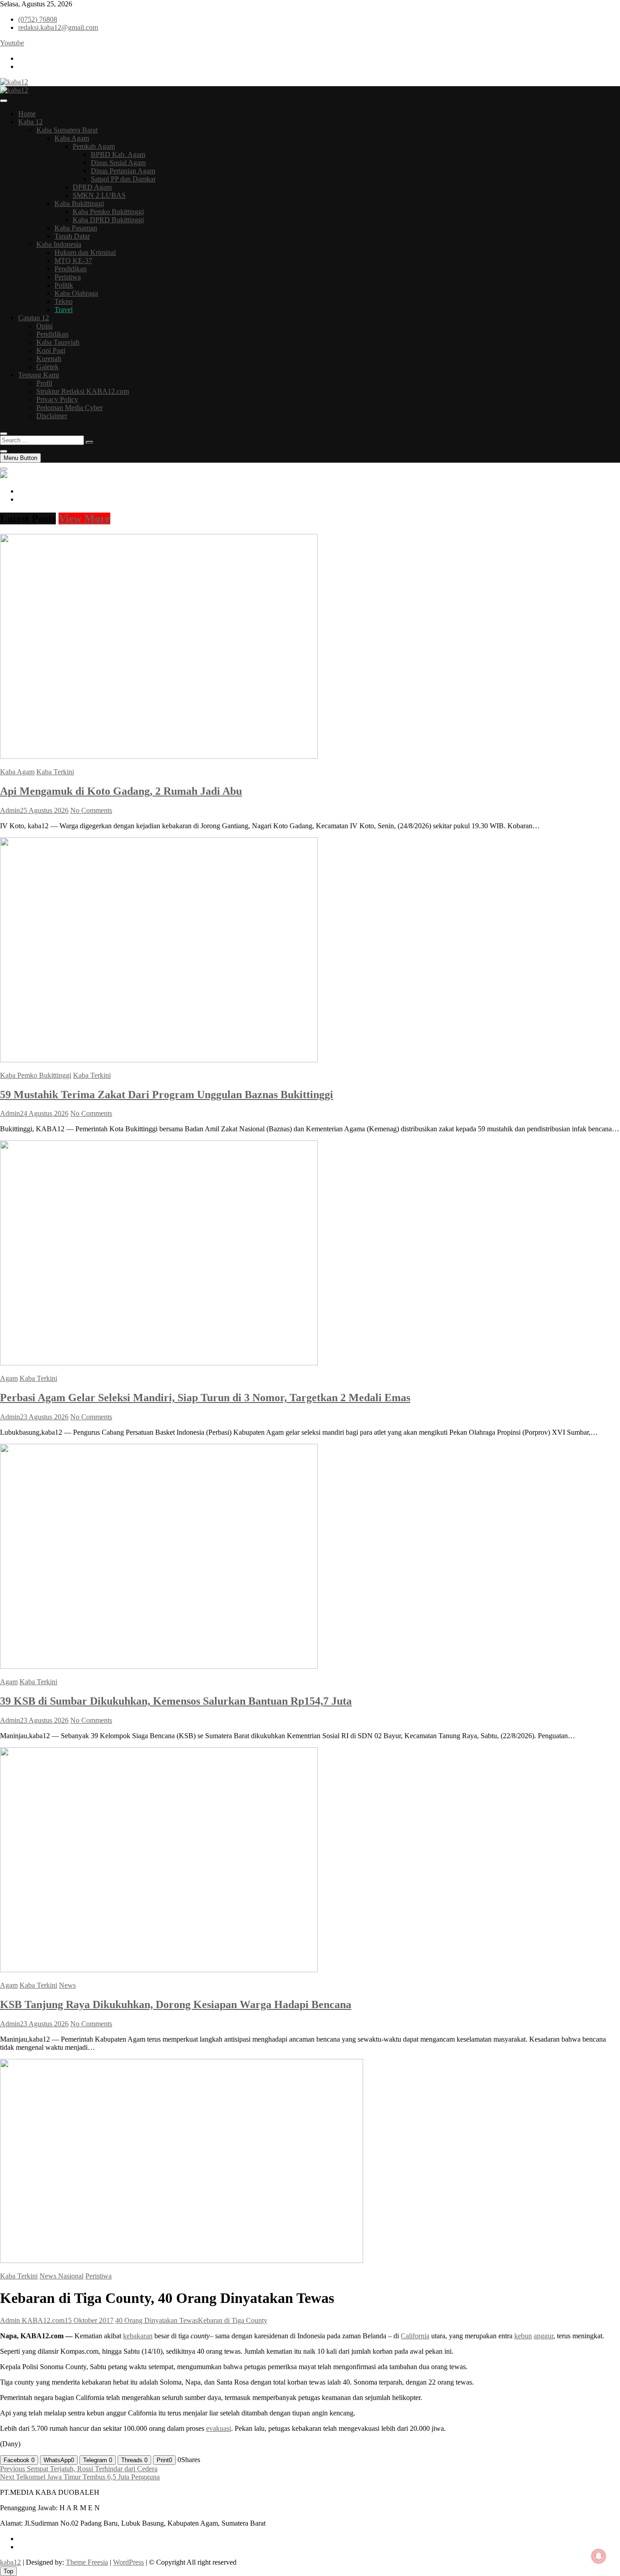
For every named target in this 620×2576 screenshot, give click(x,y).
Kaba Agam (72, 138)
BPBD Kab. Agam (118, 154)
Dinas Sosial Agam (118, 163)
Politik (64, 285)
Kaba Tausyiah (58, 342)
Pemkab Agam (94, 146)
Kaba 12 (30, 122)
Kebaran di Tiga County (233, 2320)
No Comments (91, 810)
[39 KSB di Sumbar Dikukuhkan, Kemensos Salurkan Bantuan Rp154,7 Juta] (159, 1666)
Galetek (47, 367)
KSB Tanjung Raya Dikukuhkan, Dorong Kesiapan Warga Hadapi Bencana (176, 2004)
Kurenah (49, 359)
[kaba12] (4, 476)
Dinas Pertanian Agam (123, 171)
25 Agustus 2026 (44, 810)
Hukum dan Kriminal (85, 252)
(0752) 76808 (38, 19)
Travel (64, 310)
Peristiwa (68, 277)
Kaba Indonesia (59, 244)
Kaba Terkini (55, 772)
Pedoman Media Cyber (69, 408)
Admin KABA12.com (32, 2320)
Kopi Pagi (51, 350)
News (67, 1985)
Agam (9, 1378)
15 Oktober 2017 (89, 2320)
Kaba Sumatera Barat (67, 130)
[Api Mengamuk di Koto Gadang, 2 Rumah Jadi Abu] (159, 756)
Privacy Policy (57, 399)
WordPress (128, 2562)
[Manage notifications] (599, 2556)
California (415, 2336)
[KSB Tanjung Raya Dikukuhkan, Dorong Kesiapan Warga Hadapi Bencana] (159, 1970)
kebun (523, 2336)
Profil (44, 383)
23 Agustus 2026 (44, 1417)
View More (84, 518)
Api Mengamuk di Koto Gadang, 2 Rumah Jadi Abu (121, 791)
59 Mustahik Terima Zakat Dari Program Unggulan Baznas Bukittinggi (167, 1095)
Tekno (64, 301)
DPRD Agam (92, 187)
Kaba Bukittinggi (79, 203)
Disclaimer (52, 416)
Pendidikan (71, 269)
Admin (10, 810)
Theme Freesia (87, 2562)
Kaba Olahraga (76, 293)
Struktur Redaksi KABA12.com (83, 391)
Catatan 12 (34, 318)
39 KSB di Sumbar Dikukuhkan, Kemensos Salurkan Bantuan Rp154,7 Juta (176, 1701)
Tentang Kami (39, 375)
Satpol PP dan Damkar (123, 179)
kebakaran (138, 2336)
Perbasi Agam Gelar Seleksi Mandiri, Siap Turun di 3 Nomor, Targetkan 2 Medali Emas (205, 1398)
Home (27, 114)
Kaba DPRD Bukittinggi (108, 220)
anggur (544, 2336)
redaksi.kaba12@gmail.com (58, 27)
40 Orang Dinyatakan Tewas (157, 2320)
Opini (44, 326)
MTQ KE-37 (73, 261)
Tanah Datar (72, 236)
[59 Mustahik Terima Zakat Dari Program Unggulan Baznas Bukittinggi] (159, 1060)
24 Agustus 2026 (44, 1113)
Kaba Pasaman (76, 228)
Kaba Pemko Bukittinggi (108, 212)
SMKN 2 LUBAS (99, 195)
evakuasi (219, 2428)
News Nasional (62, 2276)
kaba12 (10, 2562)
